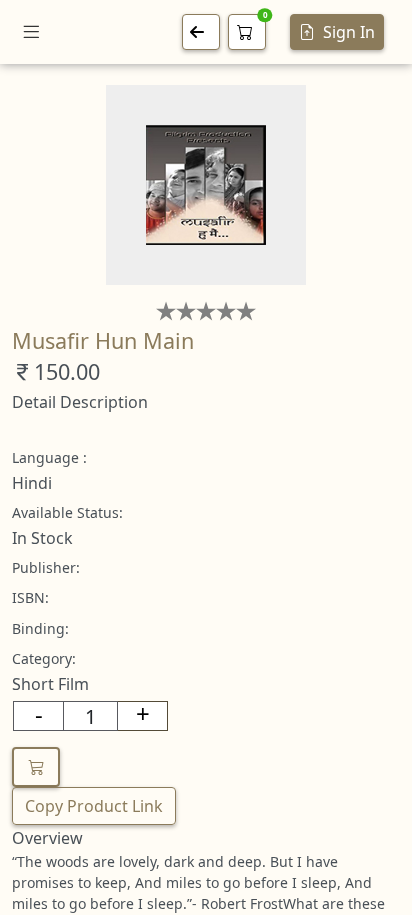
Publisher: (46, 567)
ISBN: (30, 597)
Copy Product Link (94, 806)
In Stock (42, 538)
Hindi (32, 483)
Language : (49, 457)
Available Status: (67, 512)
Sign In (349, 32)
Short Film (50, 684)
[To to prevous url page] (201, 32)
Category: (44, 658)
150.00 (67, 371)
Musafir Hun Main (103, 341)
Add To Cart (36, 767)
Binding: (40, 628)
